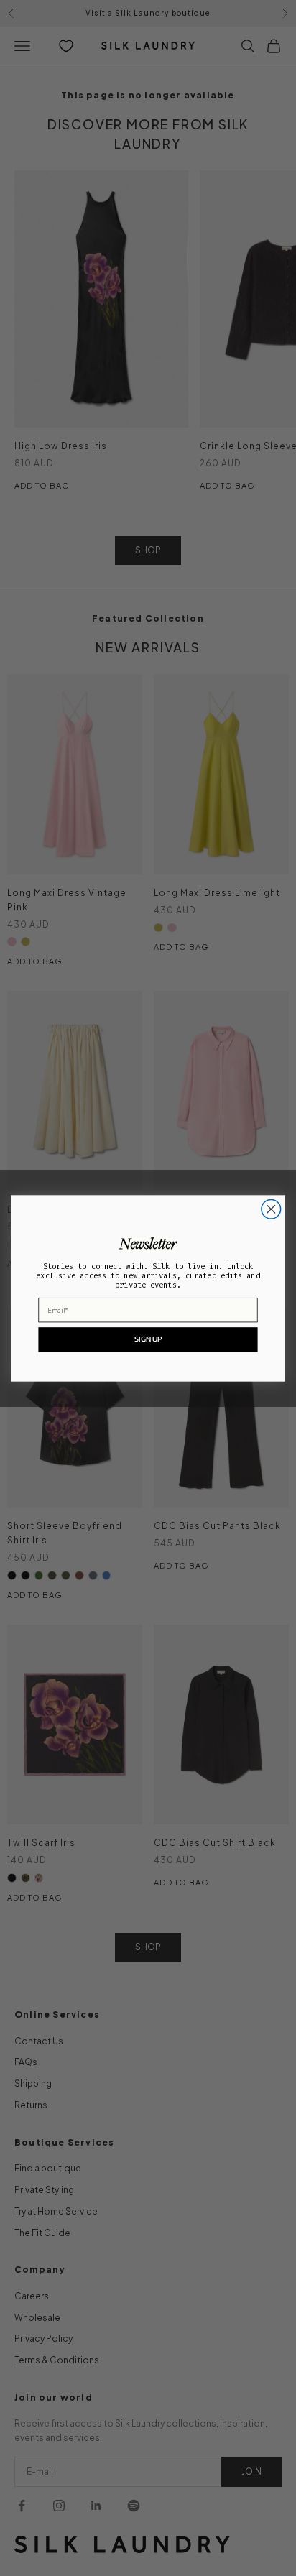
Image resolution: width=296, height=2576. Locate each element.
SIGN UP (148, 1339)
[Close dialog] (271, 1209)
